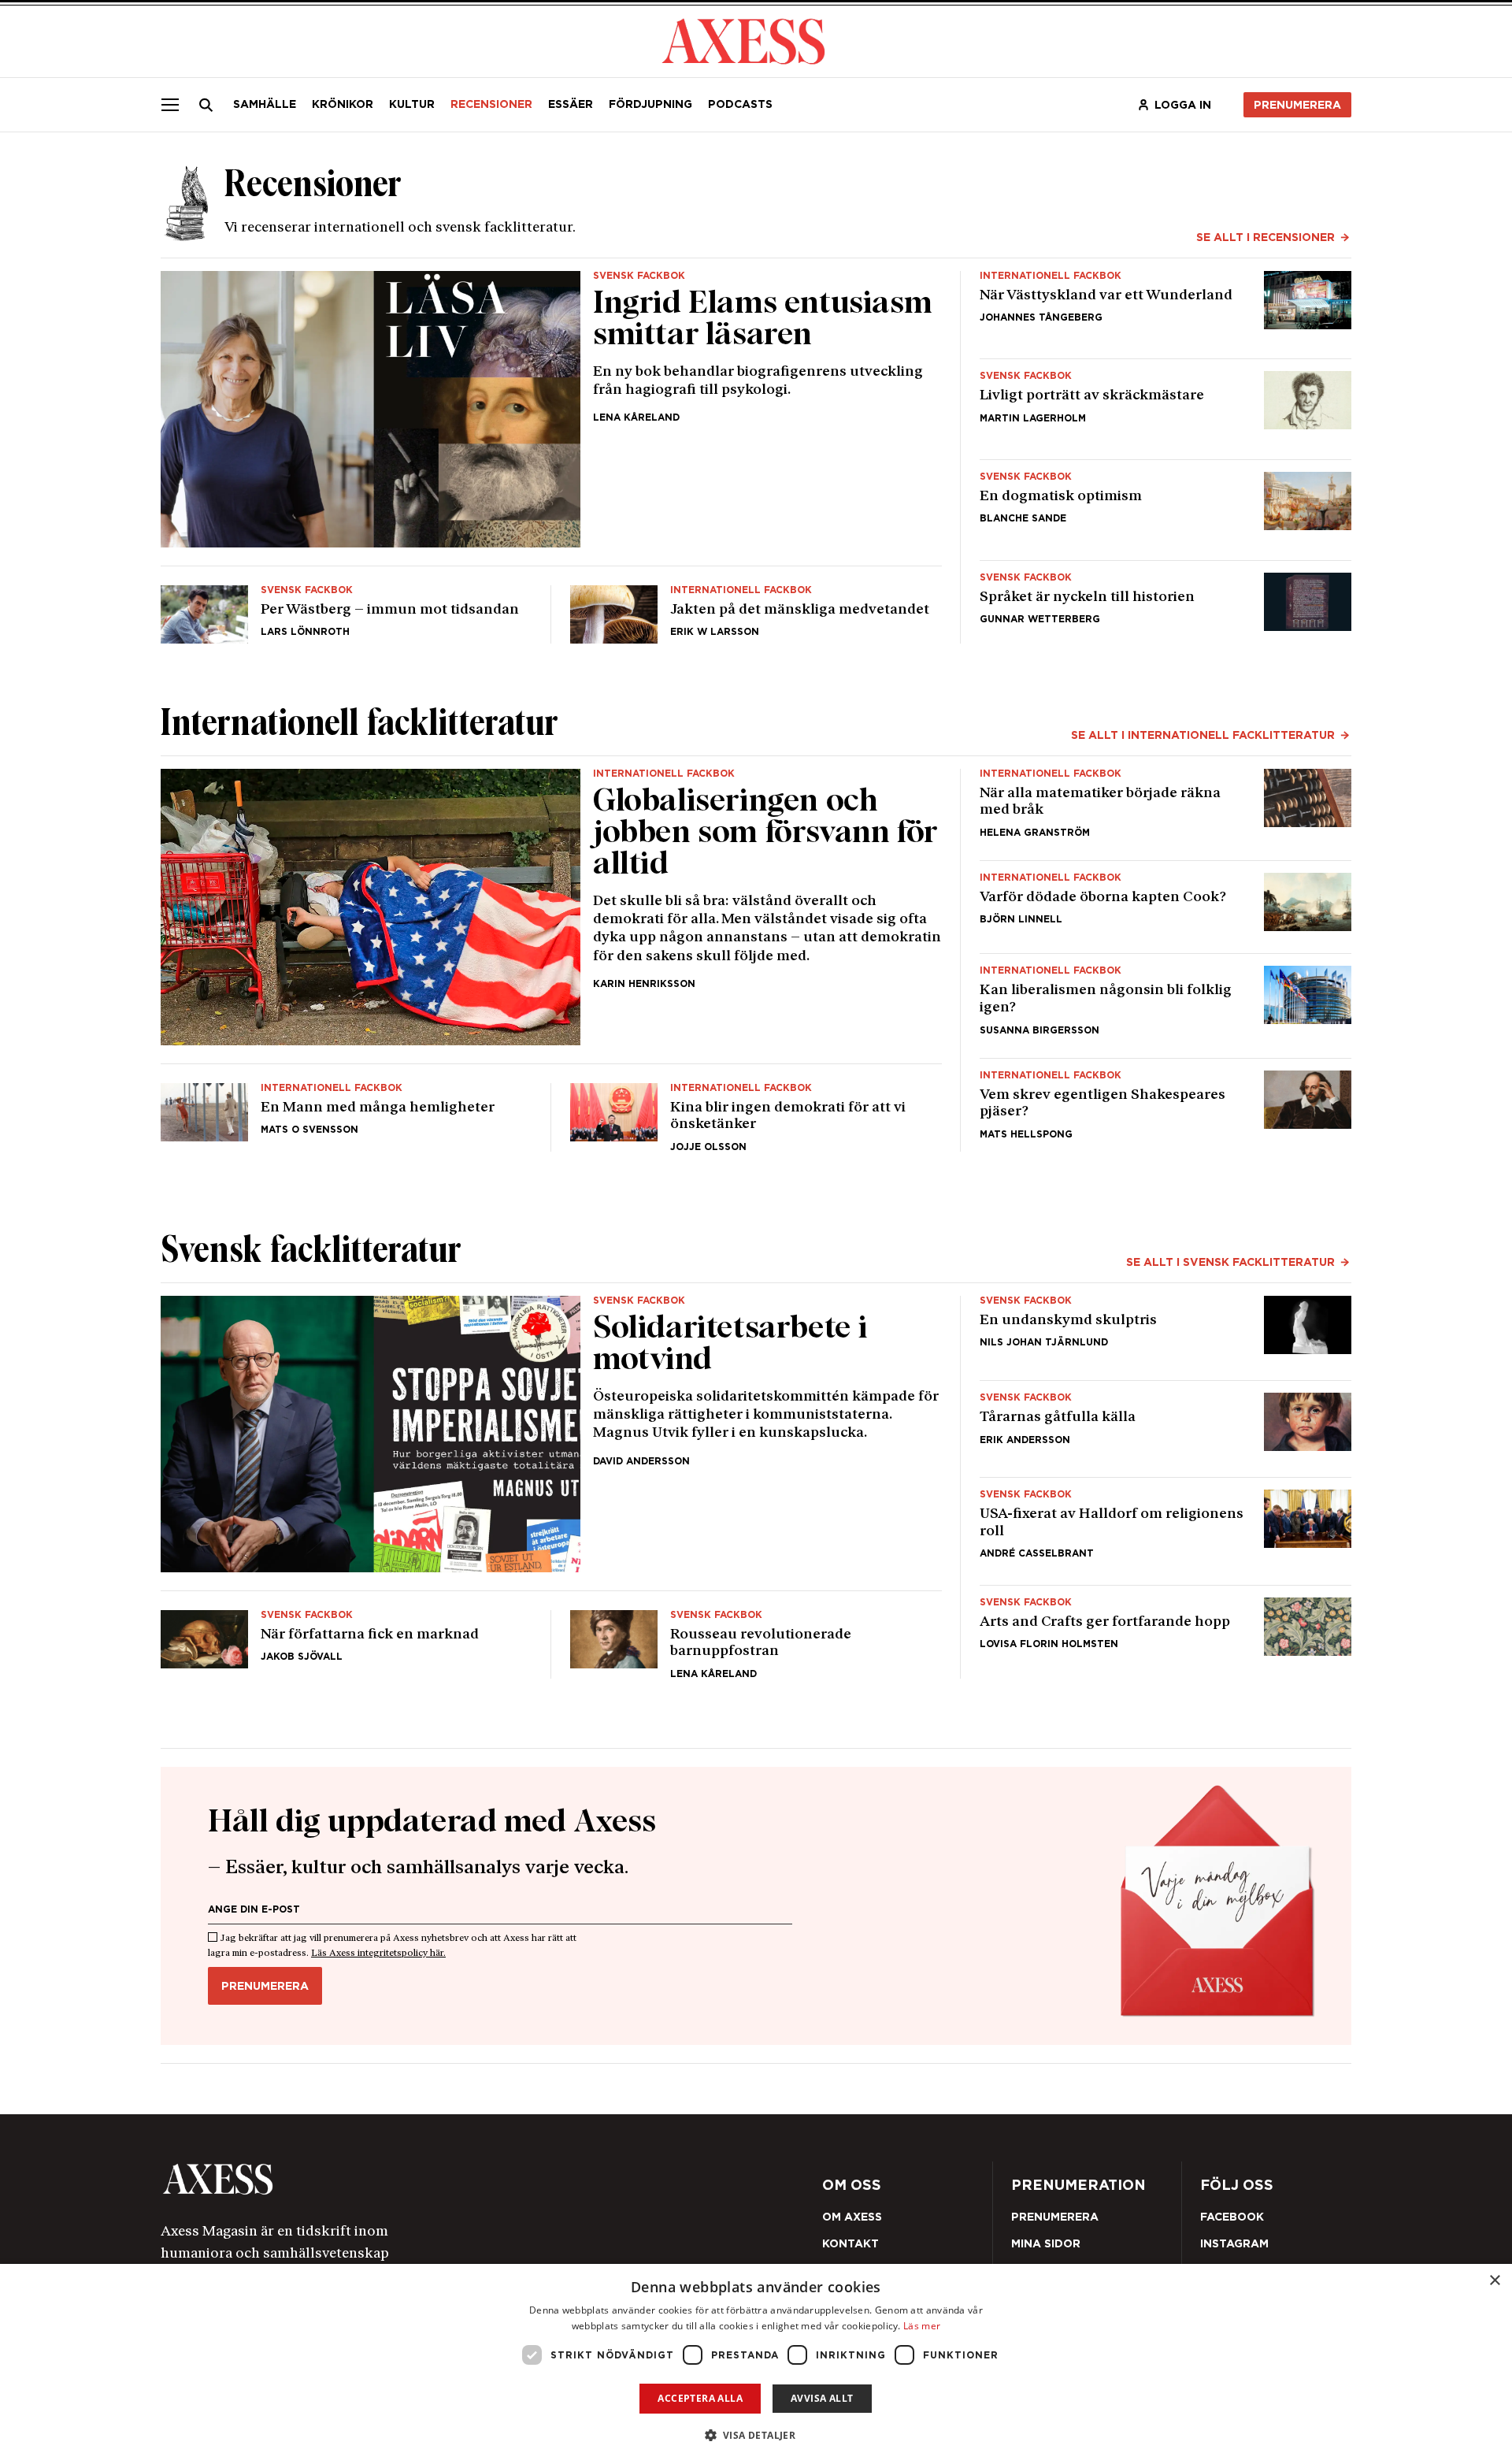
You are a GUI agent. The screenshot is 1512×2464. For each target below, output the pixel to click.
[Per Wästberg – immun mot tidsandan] (346, 608)
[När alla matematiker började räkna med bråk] (1165, 808)
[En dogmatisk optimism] (1165, 510)
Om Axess (852, 2217)
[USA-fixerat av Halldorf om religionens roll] (1165, 1531)
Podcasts (740, 104)
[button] (756, 2435)
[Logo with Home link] (743, 40)
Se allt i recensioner (1266, 237)
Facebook (1232, 2217)
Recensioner (491, 104)
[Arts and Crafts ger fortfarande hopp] (1165, 1638)
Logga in (1183, 105)
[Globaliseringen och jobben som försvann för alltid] (551, 907)
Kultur (412, 104)
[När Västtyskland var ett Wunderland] (1165, 309)
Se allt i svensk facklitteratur (1230, 1262)
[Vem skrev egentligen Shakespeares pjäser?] (1165, 1111)
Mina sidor (1046, 2243)
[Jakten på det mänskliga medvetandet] (756, 608)
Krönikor (343, 104)
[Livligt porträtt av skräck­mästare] (1165, 409)
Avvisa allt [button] (822, 2398)
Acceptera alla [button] (700, 2398)
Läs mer (922, 2326)
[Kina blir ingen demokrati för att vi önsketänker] (756, 1111)
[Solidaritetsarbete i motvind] (551, 1434)
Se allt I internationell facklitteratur (1203, 735)
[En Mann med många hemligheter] (346, 1111)
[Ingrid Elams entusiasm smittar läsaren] (551, 409)
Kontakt (850, 2243)
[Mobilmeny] (170, 105)
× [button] (1494, 2281)
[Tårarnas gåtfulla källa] (1165, 1429)
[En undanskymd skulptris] (1165, 1332)
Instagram (1234, 2243)
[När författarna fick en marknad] (346, 1638)
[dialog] (756, 2364)
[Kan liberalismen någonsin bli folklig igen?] (1165, 1005)
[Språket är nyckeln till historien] (1165, 608)
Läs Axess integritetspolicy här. (378, 1954)
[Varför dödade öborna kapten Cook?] (1165, 907)
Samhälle (265, 104)
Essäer (571, 104)
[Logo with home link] (398, 2179)
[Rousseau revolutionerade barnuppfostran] (756, 1638)
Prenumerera (1297, 105)
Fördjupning (650, 104)
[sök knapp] (206, 105)
